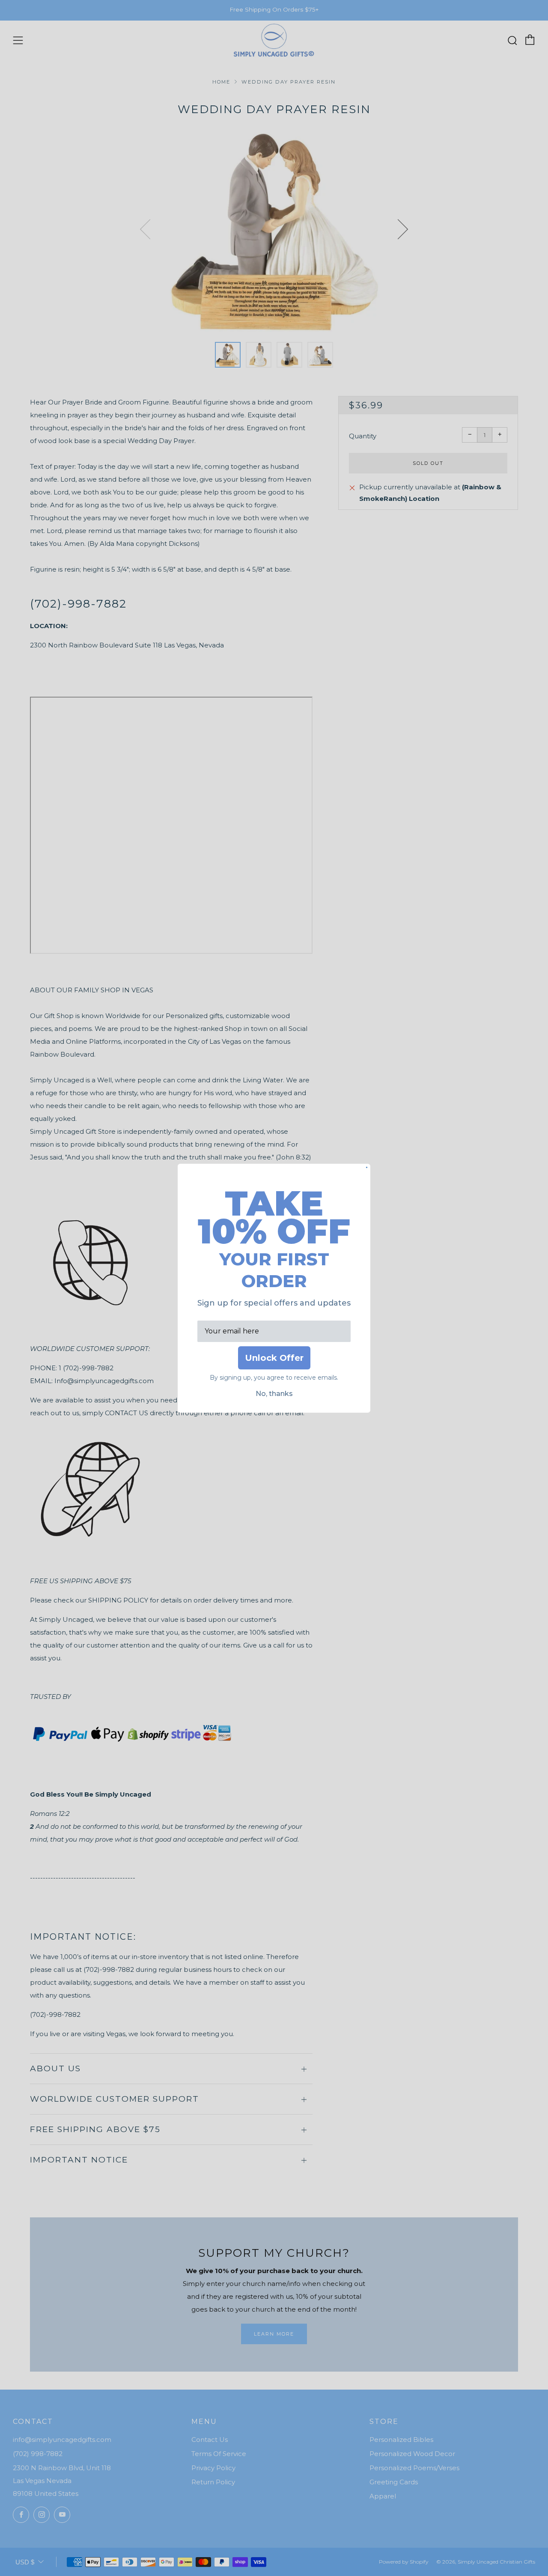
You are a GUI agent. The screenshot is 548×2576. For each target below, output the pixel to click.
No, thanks (274, 1394)
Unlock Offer (274, 1358)
